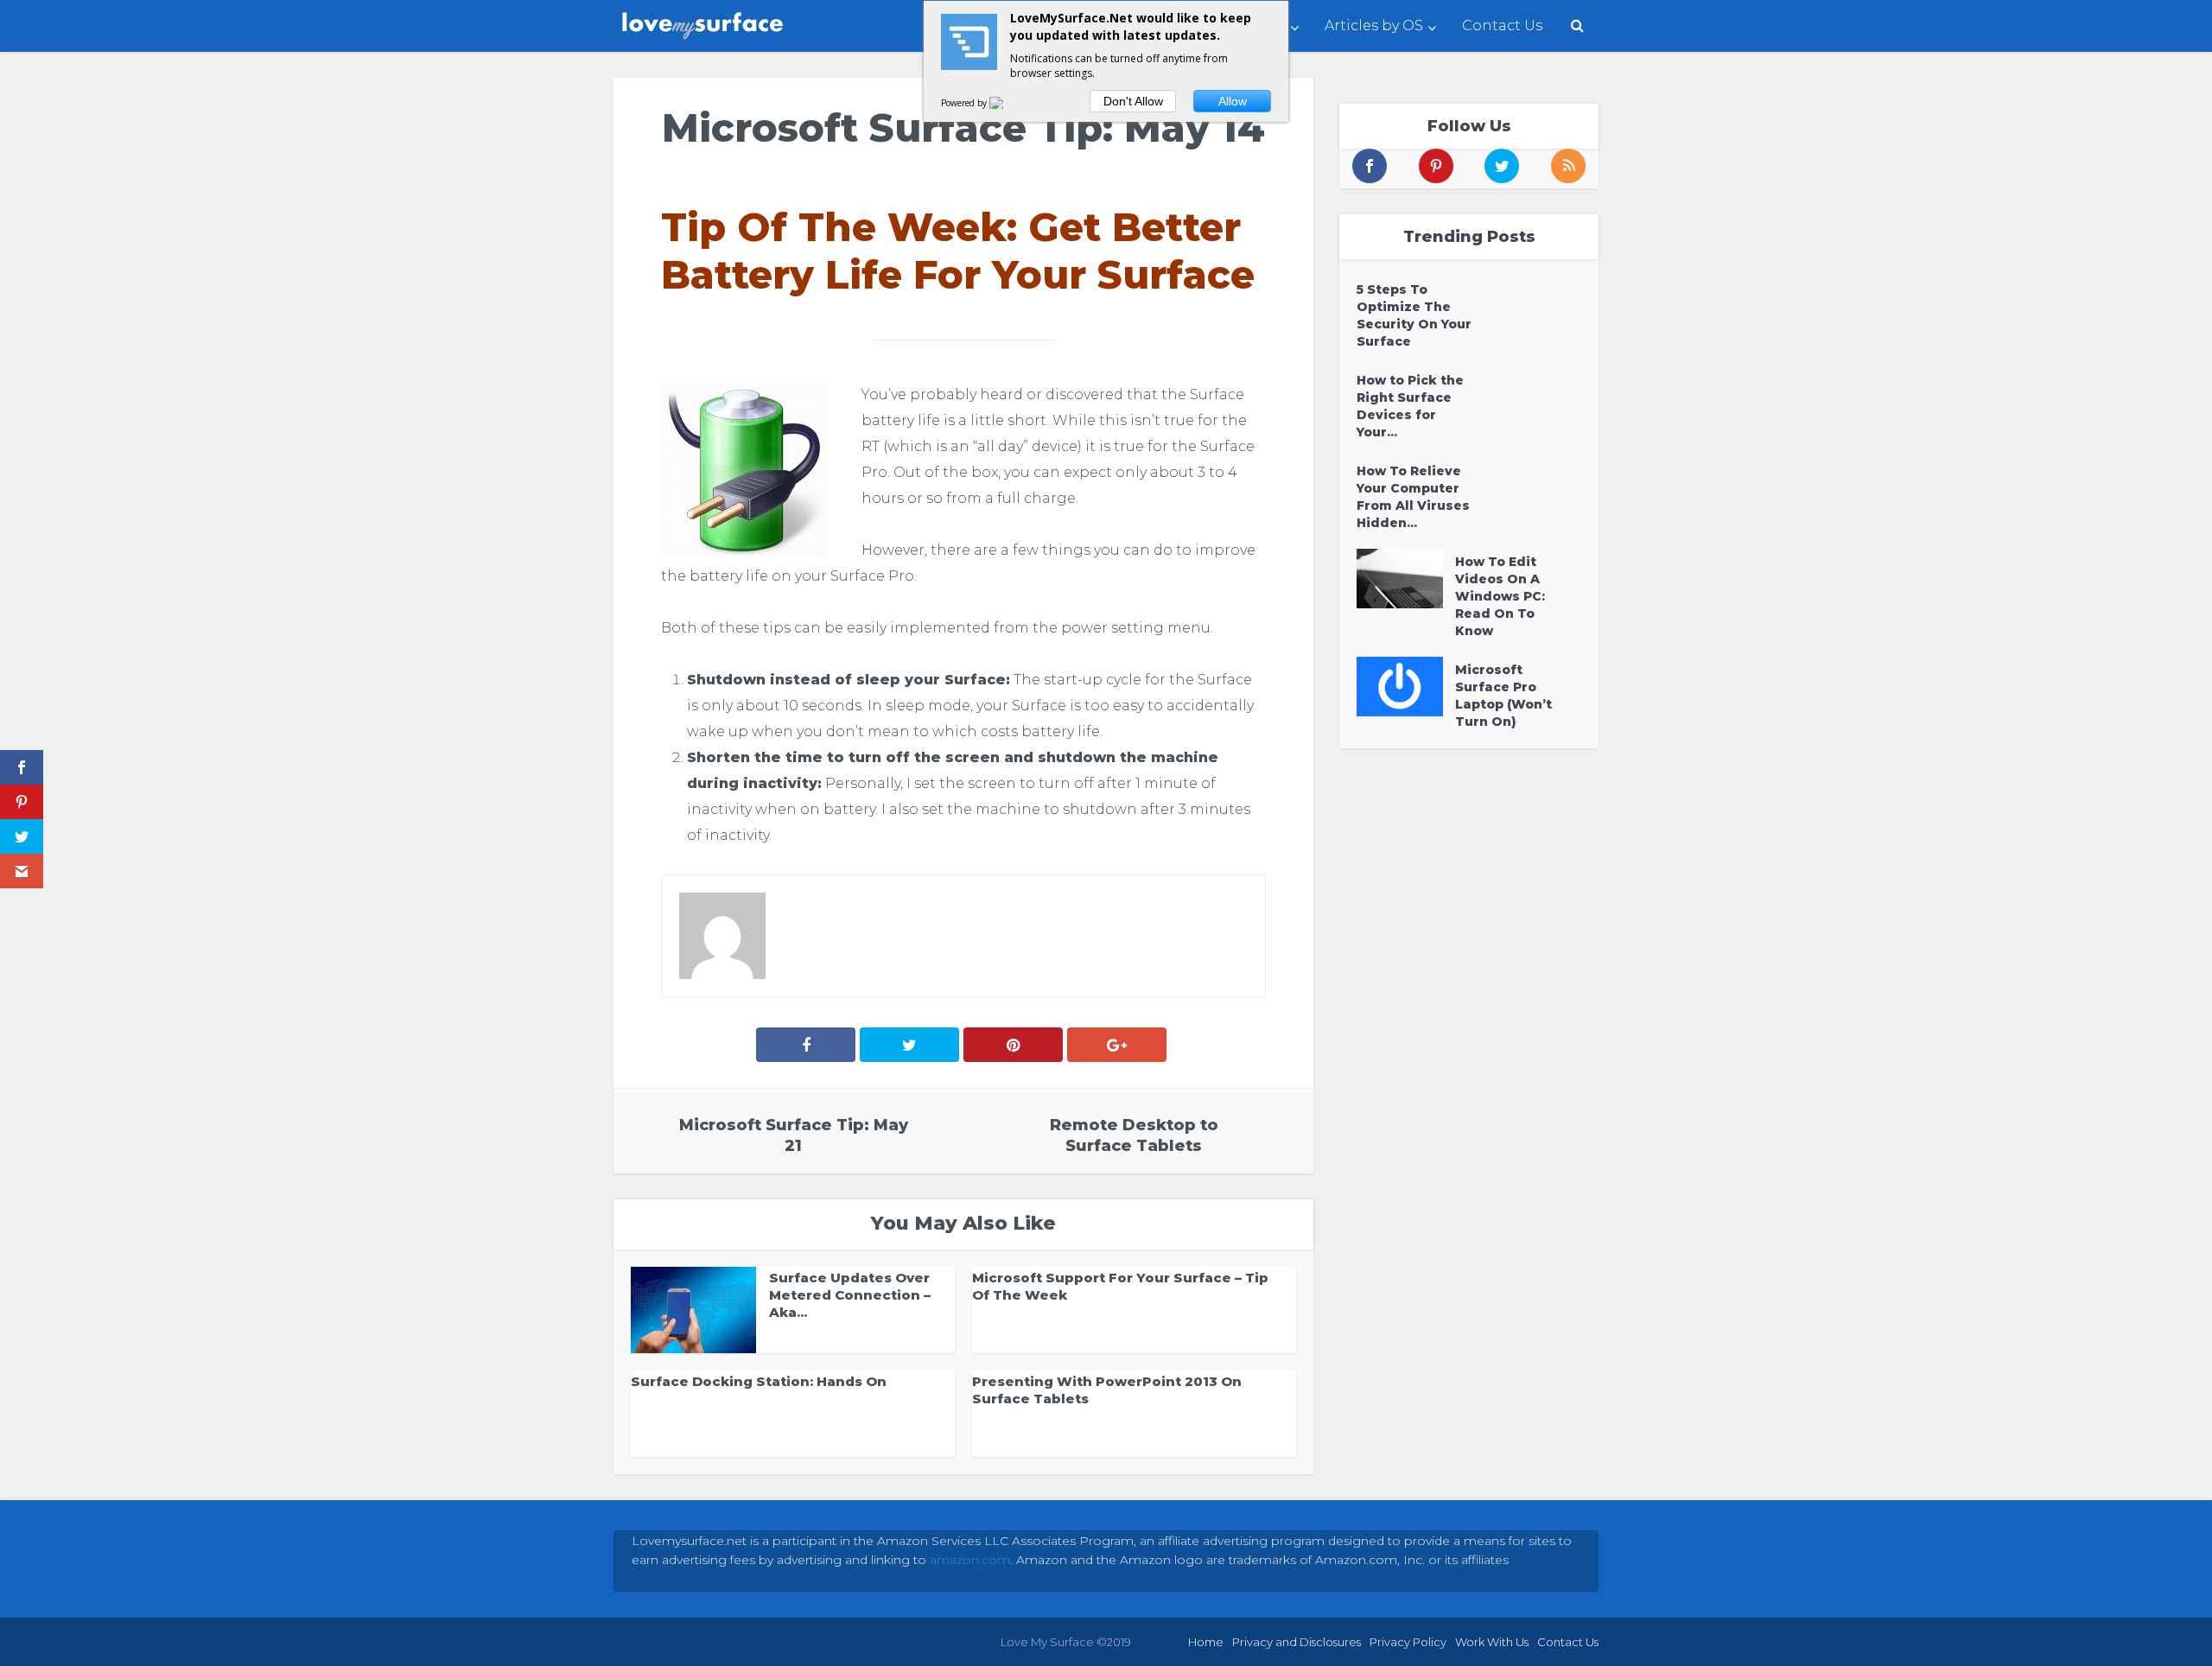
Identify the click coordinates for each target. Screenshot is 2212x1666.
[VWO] (1007, 103)
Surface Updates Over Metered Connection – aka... (850, 1295)
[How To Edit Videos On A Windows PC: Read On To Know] (1406, 579)
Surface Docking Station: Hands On (759, 1381)
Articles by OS (1374, 25)
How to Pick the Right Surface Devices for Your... (1410, 406)
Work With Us (1492, 1642)
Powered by (965, 103)
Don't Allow (1133, 101)
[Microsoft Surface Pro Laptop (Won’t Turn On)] (1406, 687)
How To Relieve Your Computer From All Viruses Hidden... (1413, 497)
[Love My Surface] (704, 22)
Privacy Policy (1408, 1642)
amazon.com (970, 1560)
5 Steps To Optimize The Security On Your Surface (1414, 315)
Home (1206, 1642)
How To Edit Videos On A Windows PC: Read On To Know (1500, 596)
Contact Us (1502, 25)
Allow (1233, 101)
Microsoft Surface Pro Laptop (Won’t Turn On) (1503, 696)
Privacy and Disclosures (1297, 1642)
